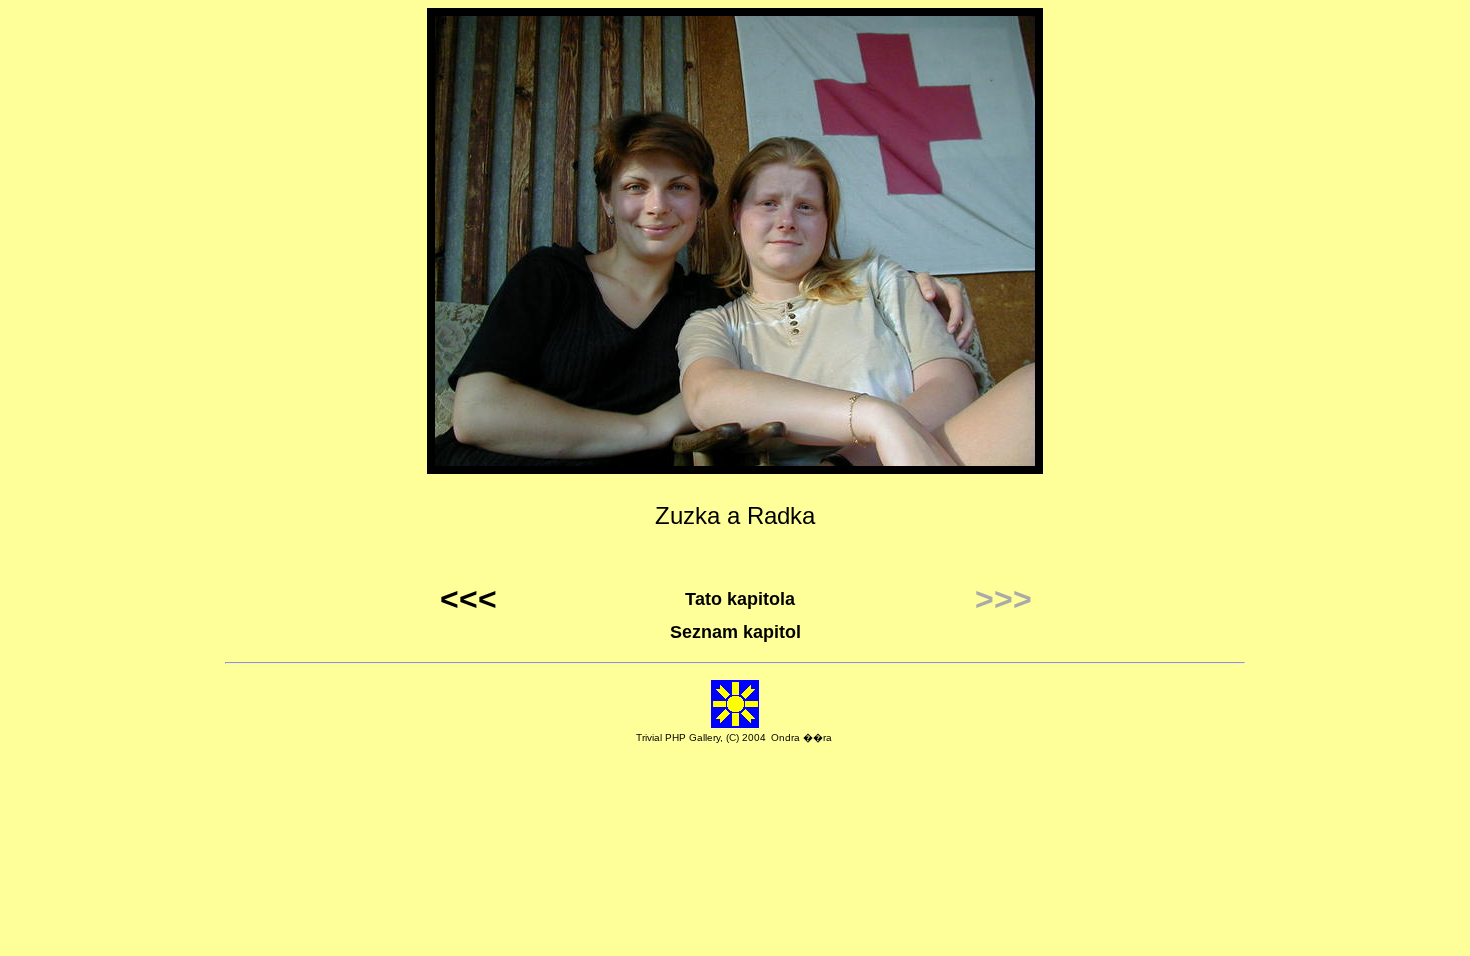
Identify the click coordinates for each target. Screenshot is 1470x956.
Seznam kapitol (735, 632)
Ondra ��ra (801, 737)
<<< (468, 599)
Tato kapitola (740, 599)
